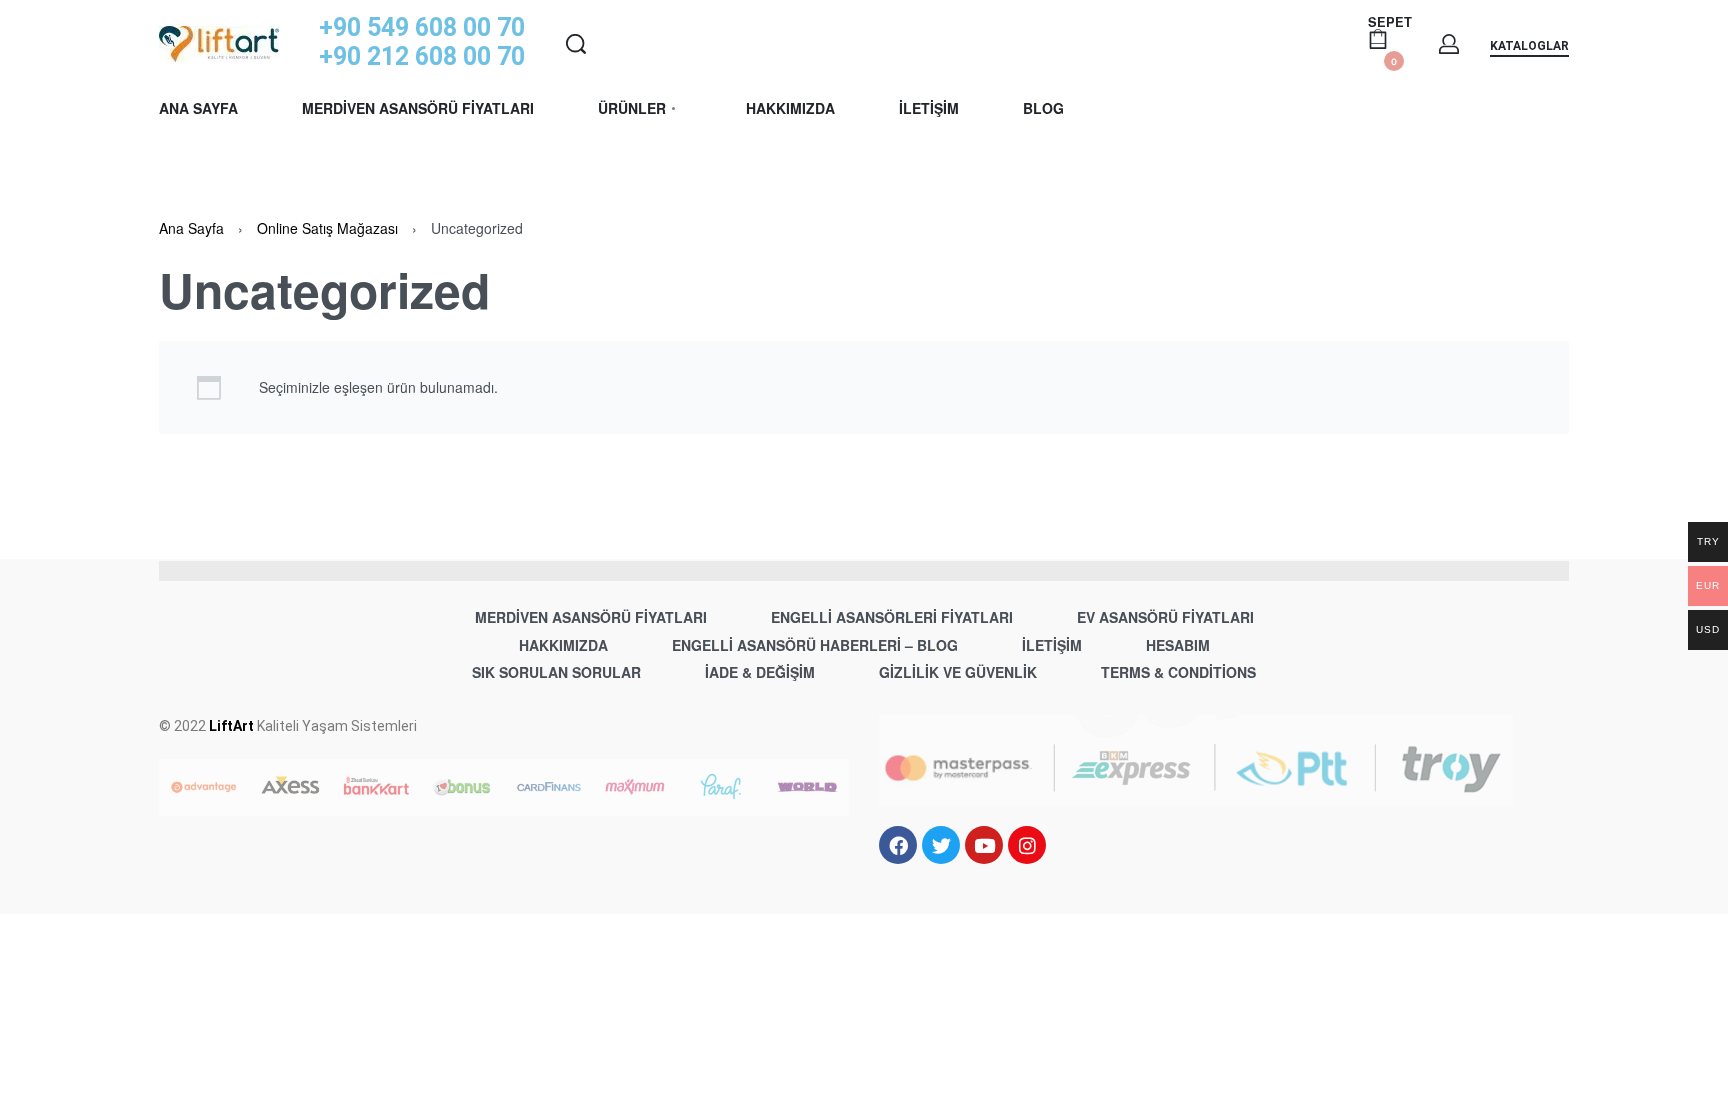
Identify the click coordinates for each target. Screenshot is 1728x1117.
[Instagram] (1027, 845)
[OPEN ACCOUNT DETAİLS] (1449, 44)
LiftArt (231, 726)
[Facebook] (898, 845)
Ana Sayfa (191, 228)
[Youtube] (984, 845)
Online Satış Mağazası (327, 228)
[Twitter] (941, 845)
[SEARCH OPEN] (576, 44)
